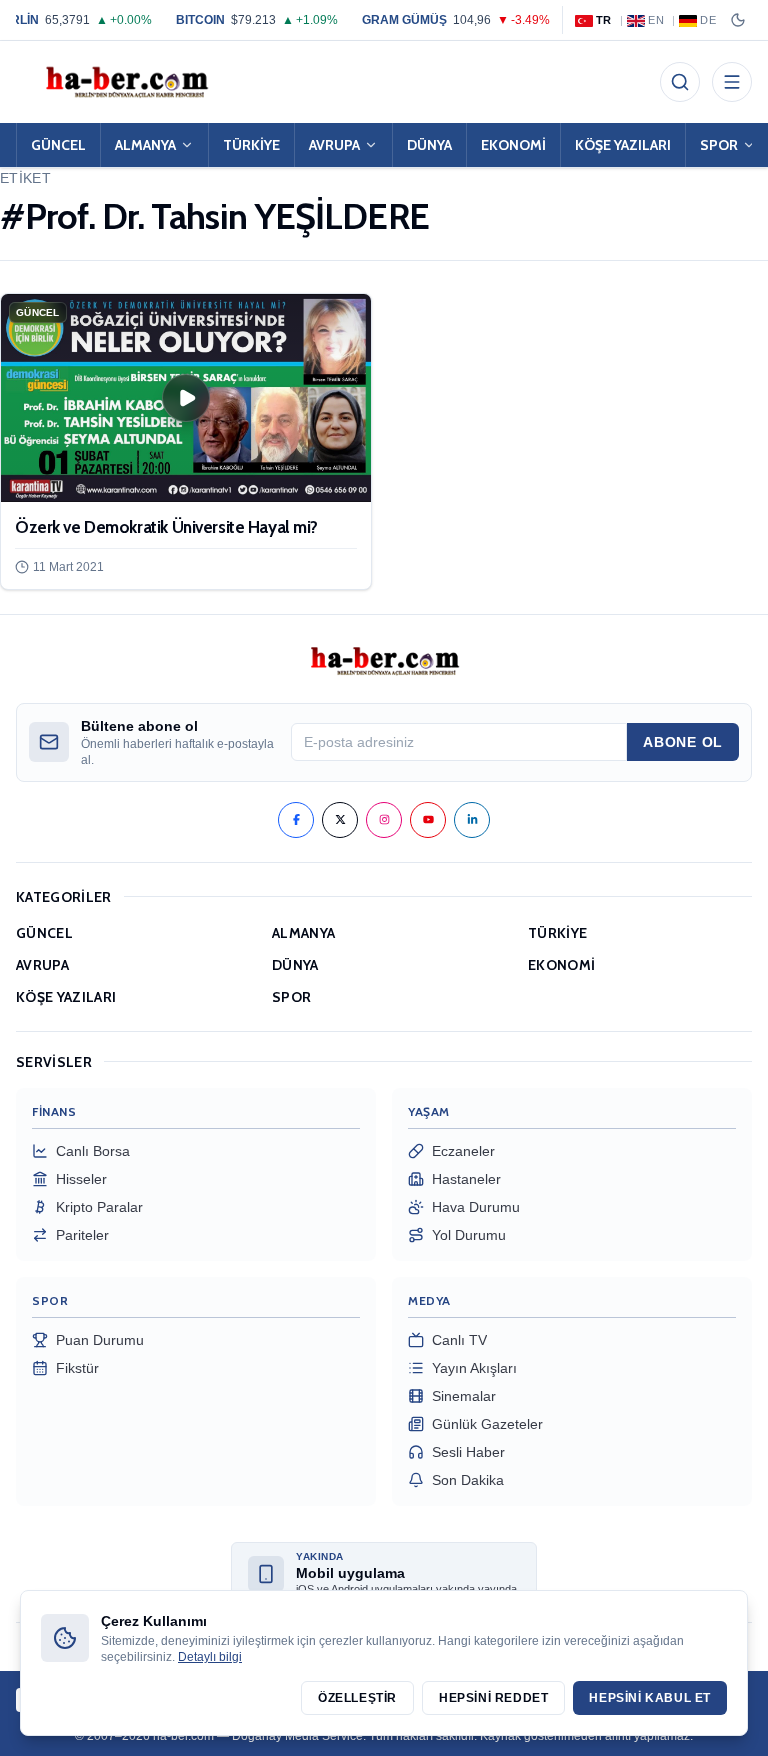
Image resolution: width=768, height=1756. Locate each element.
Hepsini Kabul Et (650, 1698)
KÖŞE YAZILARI (623, 145)
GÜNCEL (58, 145)
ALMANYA (145, 145)
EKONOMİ (513, 145)
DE (708, 20)
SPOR (291, 997)
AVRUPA (334, 145)
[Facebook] (296, 820)
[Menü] (732, 82)
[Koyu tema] (738, 20)
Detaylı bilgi (210, 1657)
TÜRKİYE (251, 145)
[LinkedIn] (472, 820)
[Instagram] (384, 820)
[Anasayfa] (126, 82)
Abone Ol (683, 742)
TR (604, 20)
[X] (340, 820)
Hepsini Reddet (493, 1698)
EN (656, 20)
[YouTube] (428, 820)
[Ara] (680, 82)
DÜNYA (429, 145)
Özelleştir (357, 1698)
